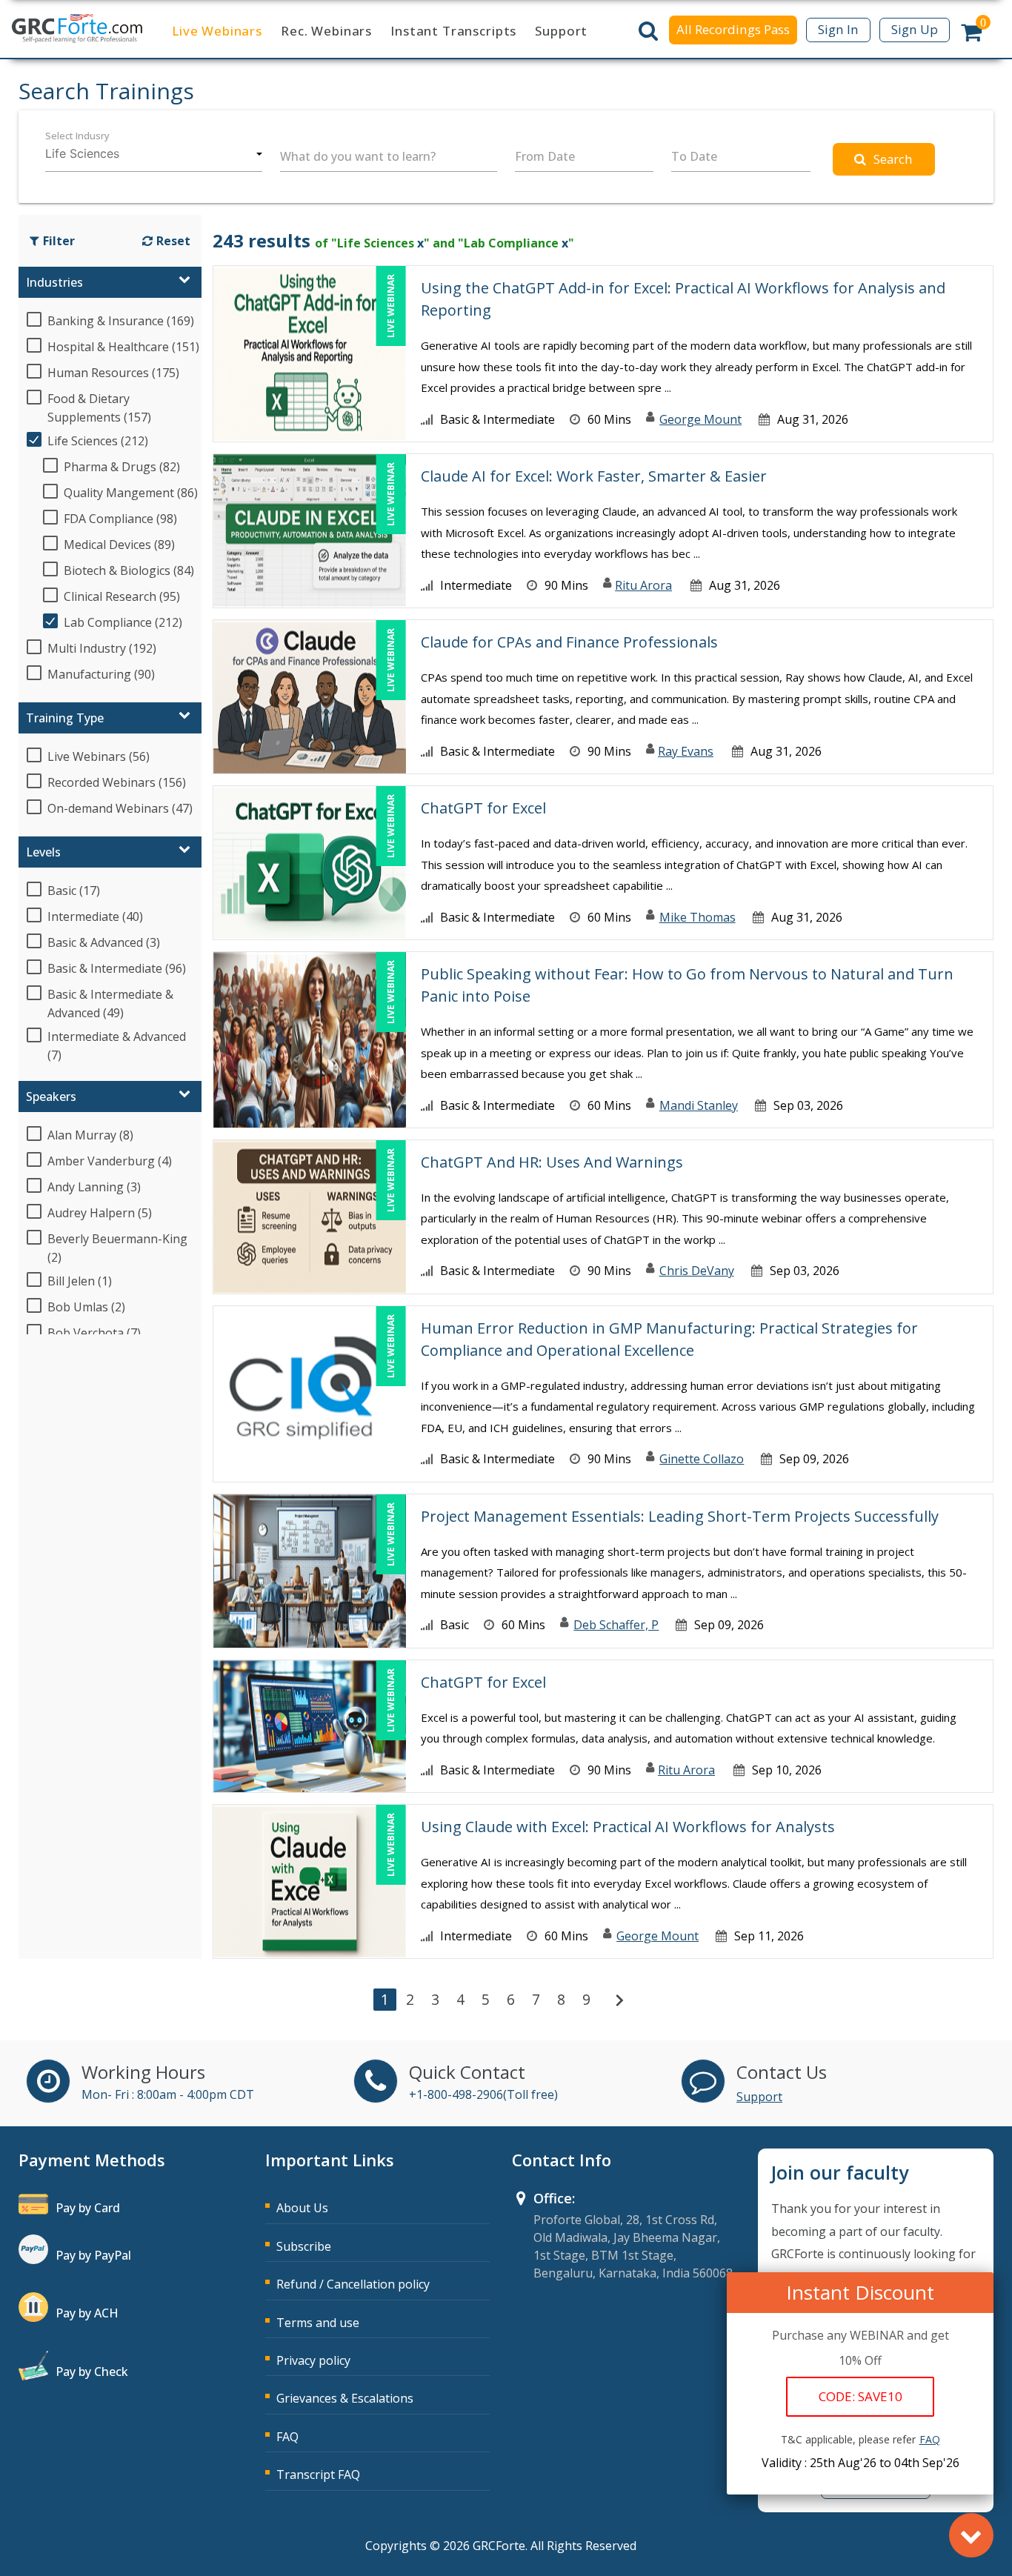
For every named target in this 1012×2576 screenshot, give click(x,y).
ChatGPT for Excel (483, 808)
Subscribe (304, 2246)
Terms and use (318, 2323)
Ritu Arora (643, 585)
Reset (173, 241)
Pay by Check (92, 2372)
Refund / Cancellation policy (353, 2284)
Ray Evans (686, 751)
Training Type (65, 718)
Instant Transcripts (453, 31)
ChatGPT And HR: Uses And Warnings (552, 1162)
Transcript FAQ (318, 2475)
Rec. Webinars (326, 31)
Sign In (838, 29)
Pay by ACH (87, 2313)
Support (561, 31)
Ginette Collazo (702, 1459)
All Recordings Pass (733, 29)
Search (893, 159)
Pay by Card (88, 2208)
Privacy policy (313, 2360)
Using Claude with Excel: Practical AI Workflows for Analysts (628, 1827)
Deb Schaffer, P (616, 1625)
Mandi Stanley (699, 1105)
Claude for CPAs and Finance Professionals (569, 642)
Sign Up (915, 29)
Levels (43, 852)
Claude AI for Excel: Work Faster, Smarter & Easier (594, 476)
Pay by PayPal (93, 2255)
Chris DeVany (697, 1271)
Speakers (51, 1096)
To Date (694, 156)
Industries (54, 282)
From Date (545, 156)
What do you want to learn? (358, 156)
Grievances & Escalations (345, 2398)
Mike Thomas (698, 917)
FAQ (287, 2437)
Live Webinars (217, 31)
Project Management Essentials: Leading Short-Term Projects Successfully (680, 1516)
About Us (302, 2208)
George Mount (700, 419)
